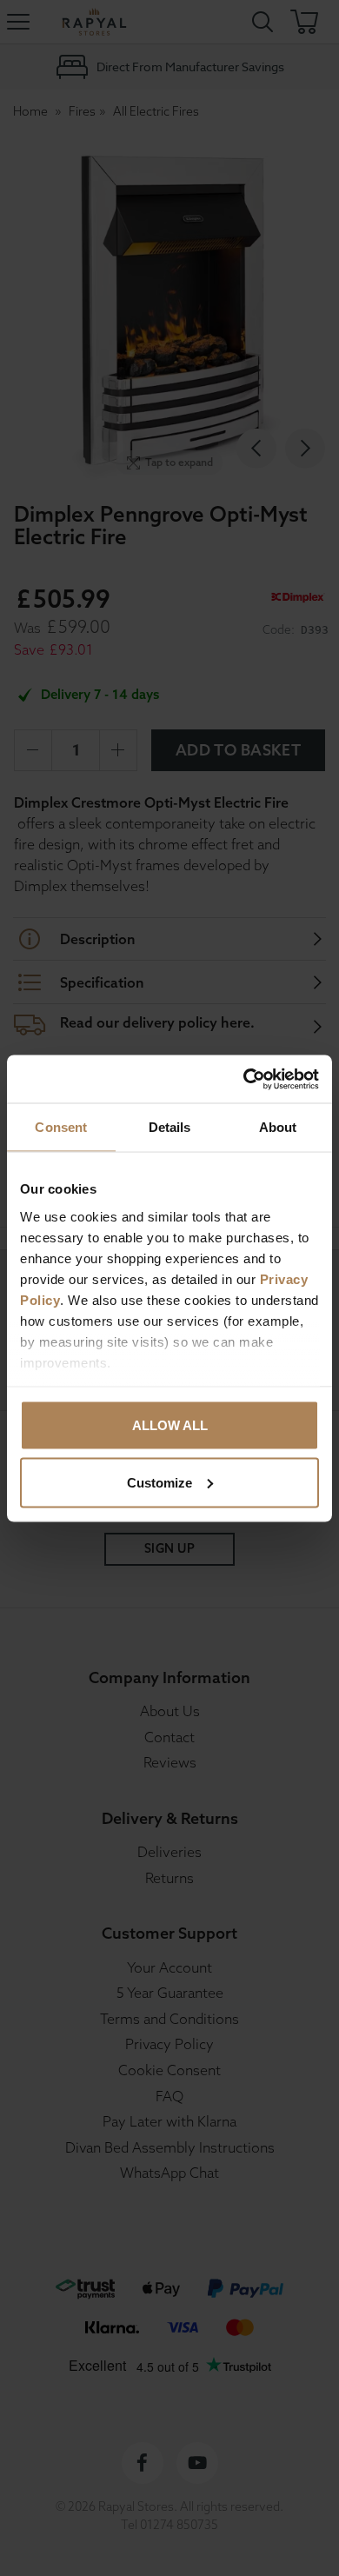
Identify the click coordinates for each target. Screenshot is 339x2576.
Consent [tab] (61, 1127)
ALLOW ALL (170, 1425)
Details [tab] (170, 1127)
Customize (160, 1482)
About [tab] (278, 1127)
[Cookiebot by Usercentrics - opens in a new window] (244, 1079)
